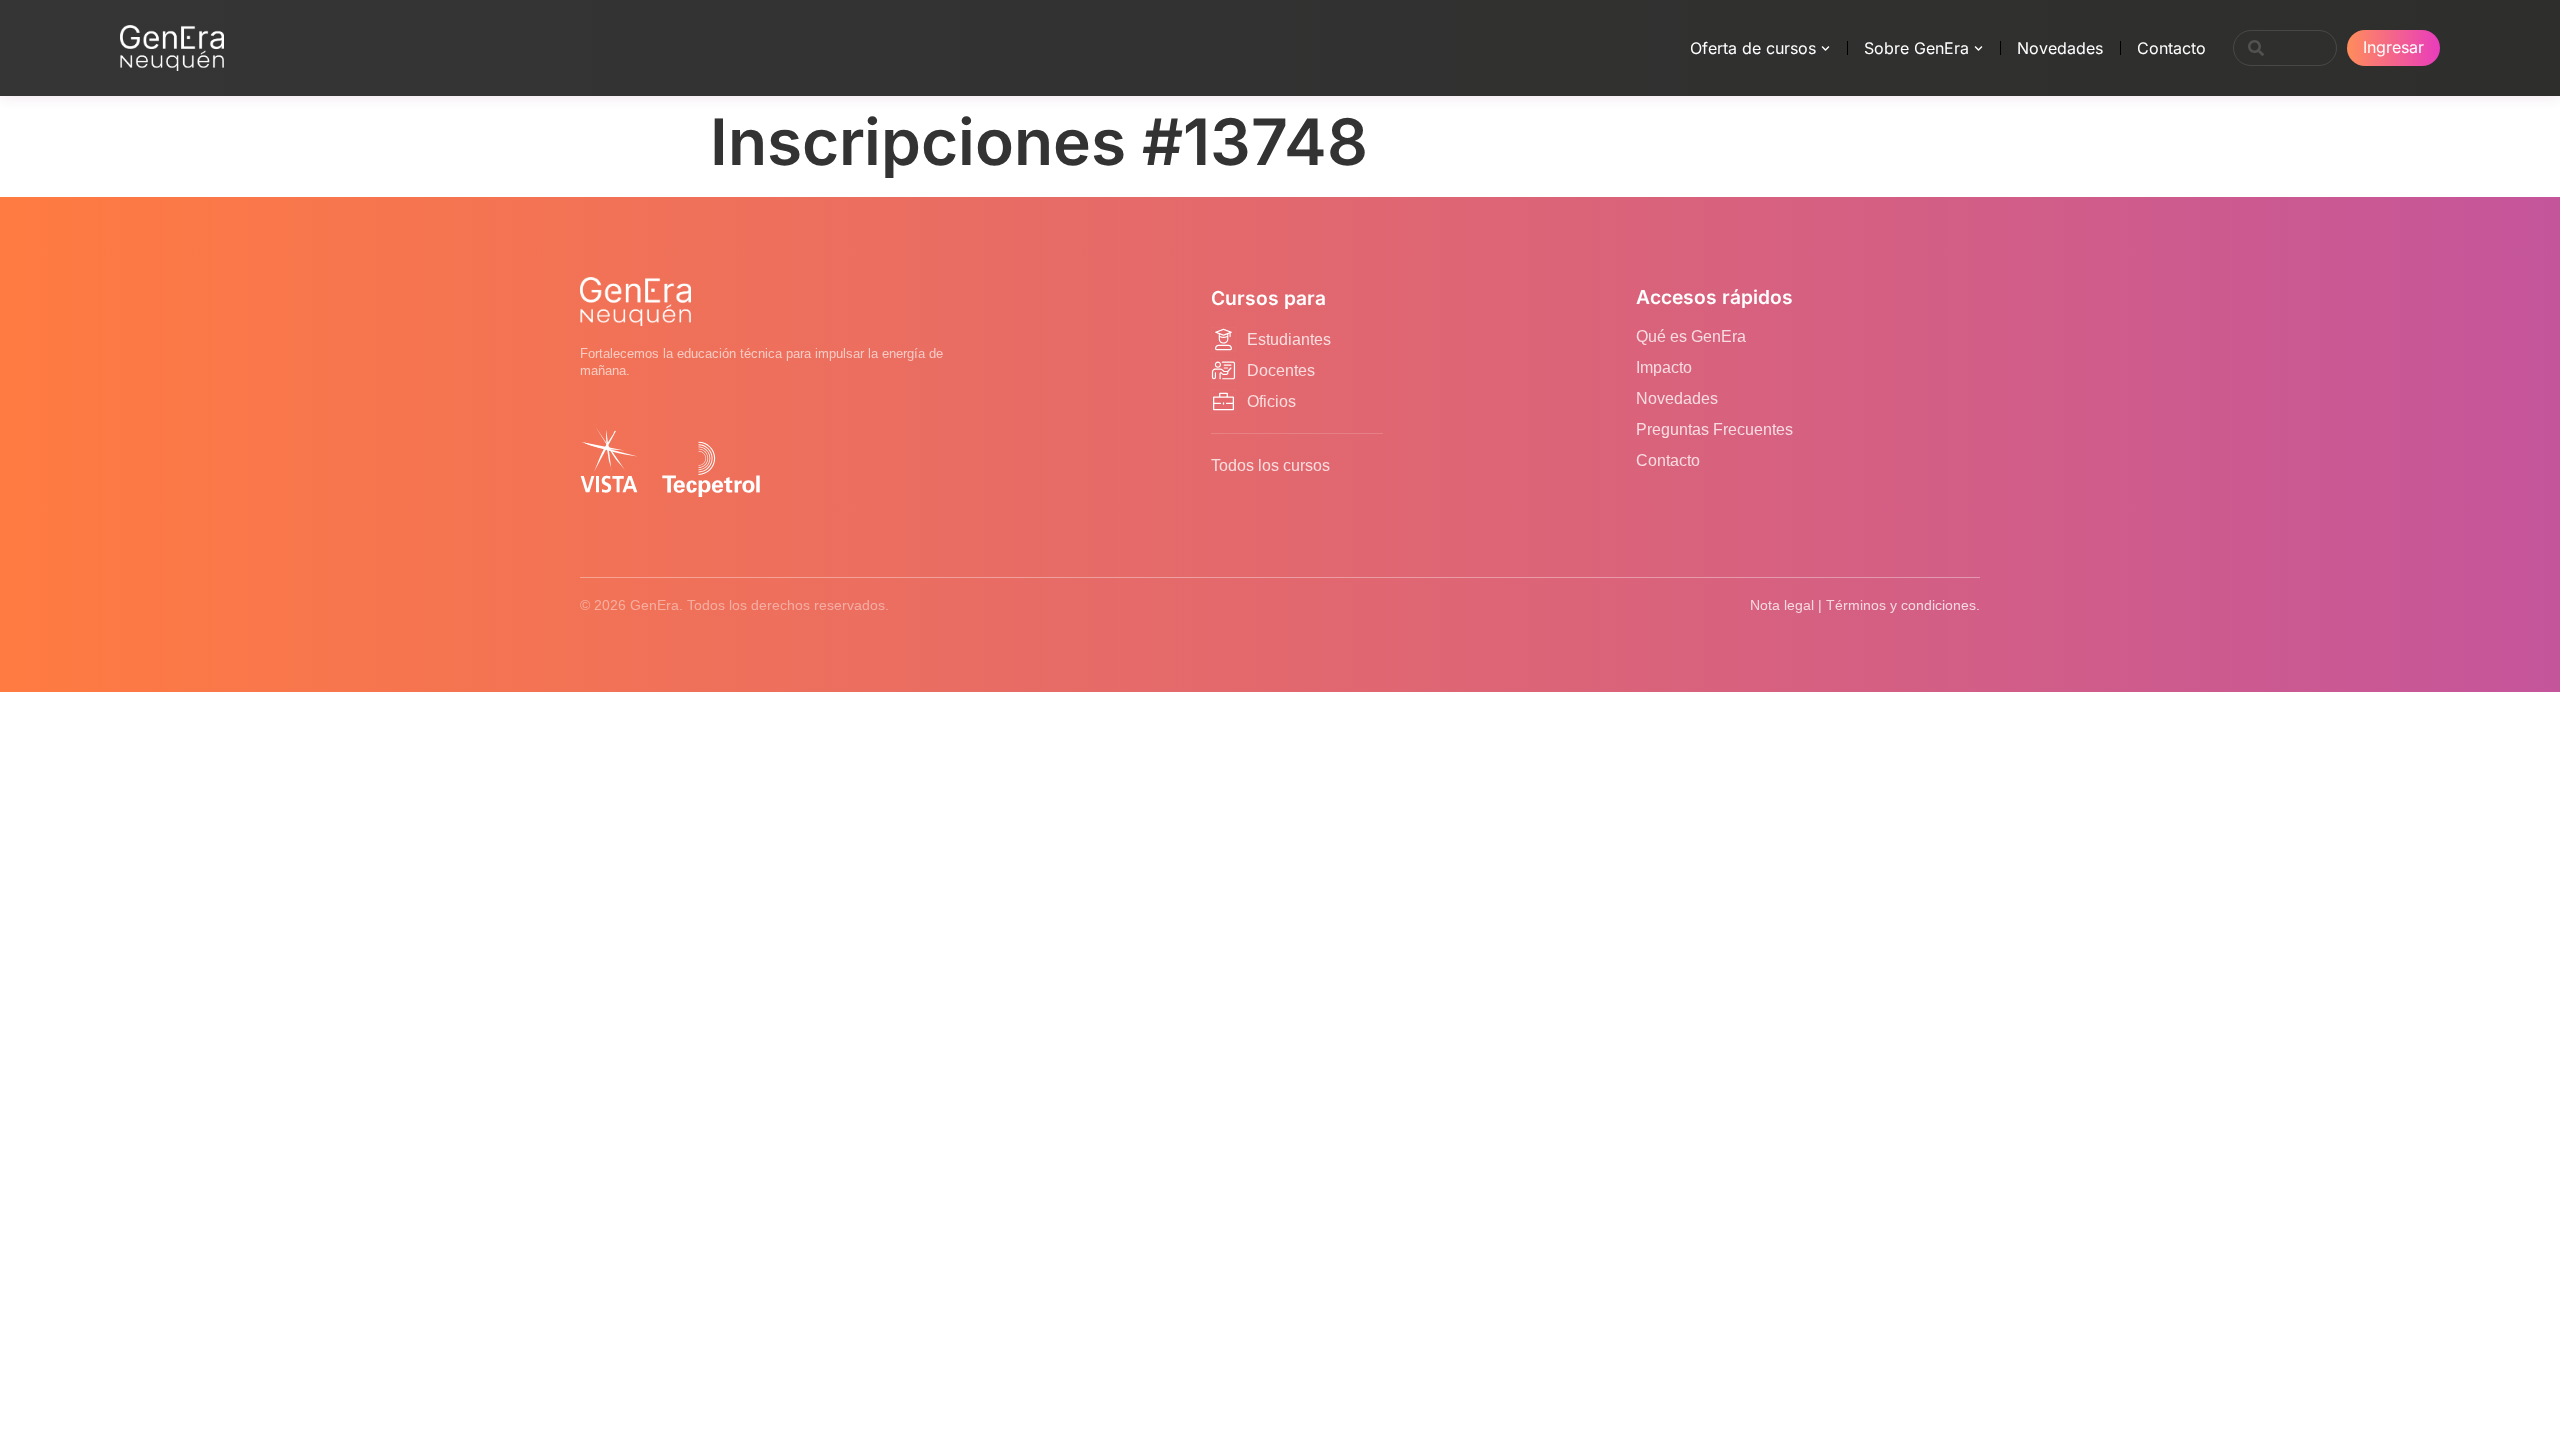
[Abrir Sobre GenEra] (1978, 48)
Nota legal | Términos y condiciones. (1865, 605)
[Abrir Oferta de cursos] (1825, 48)
